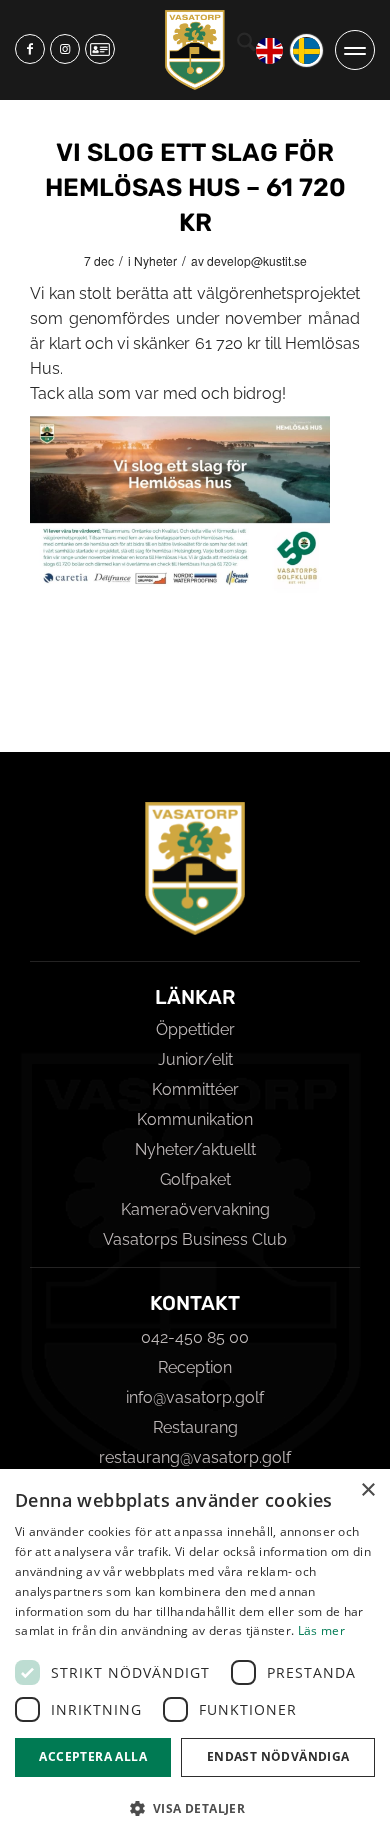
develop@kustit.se (257, 260)
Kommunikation (195, 1119)
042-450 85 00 (195, 1337)
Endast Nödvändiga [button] (278, 1756)
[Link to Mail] (100, 49)
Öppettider (195, 1029)
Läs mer (321, 1630)
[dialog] (195, 1655)
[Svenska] (306, 50)
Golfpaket (195, 1179)
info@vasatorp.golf (195, 1397)
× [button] (367, 1490)
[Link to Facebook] (30, 49)
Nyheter (155, 260)
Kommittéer (195, 1089)
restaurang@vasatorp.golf (195, 1457)
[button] (195, 1808)
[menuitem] (246, 50)
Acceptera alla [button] (93, 1756)
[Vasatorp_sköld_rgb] (195, 50)
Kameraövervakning (195, 1209)
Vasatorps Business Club (195, 1239)
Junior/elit (195, 1059)
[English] (269, 50)
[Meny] (355, 50)
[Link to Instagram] (65, 49)
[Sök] (246, 45)
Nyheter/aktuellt (195, 1149)
